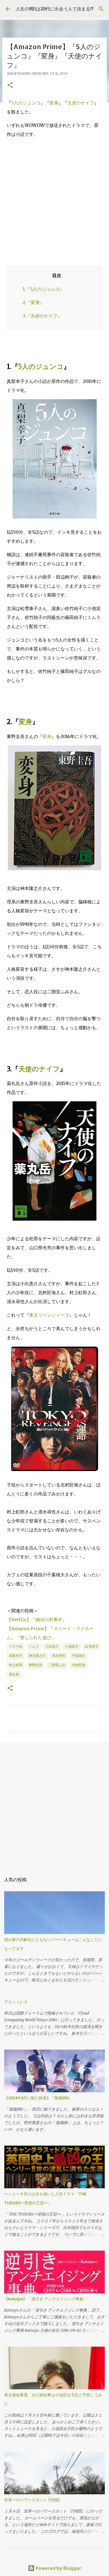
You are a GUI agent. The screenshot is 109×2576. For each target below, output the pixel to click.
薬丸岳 (14, 1674)
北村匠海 (79, 1665)
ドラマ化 (16, 1646)
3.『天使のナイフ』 (42, 316)
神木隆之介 (37, 1656)
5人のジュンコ (26, 103)
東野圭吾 (35, 1665)
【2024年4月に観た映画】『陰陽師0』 (38, 2098)
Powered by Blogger (58, 2568)
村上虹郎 (16, 1665)
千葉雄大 (79, 1656)
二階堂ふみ (57, 1665)
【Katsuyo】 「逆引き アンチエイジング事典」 (46, 2299)
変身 (54, 103)
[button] (10, 85)
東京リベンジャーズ (49, 1315)
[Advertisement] (54, 198)
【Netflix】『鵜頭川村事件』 (37, 1620)
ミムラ (34, 1646)
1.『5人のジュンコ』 (43, 289)
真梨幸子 (16, 1656)
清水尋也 (59, 1656)
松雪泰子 (92, 1646)
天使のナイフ (81, 103)
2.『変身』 (33, 302)
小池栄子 (72, 1646)
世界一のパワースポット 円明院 (32, 2500)
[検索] (101, 9)
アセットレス (16, 2002)
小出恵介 (52, 1646)
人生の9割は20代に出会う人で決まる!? (54, 9)
